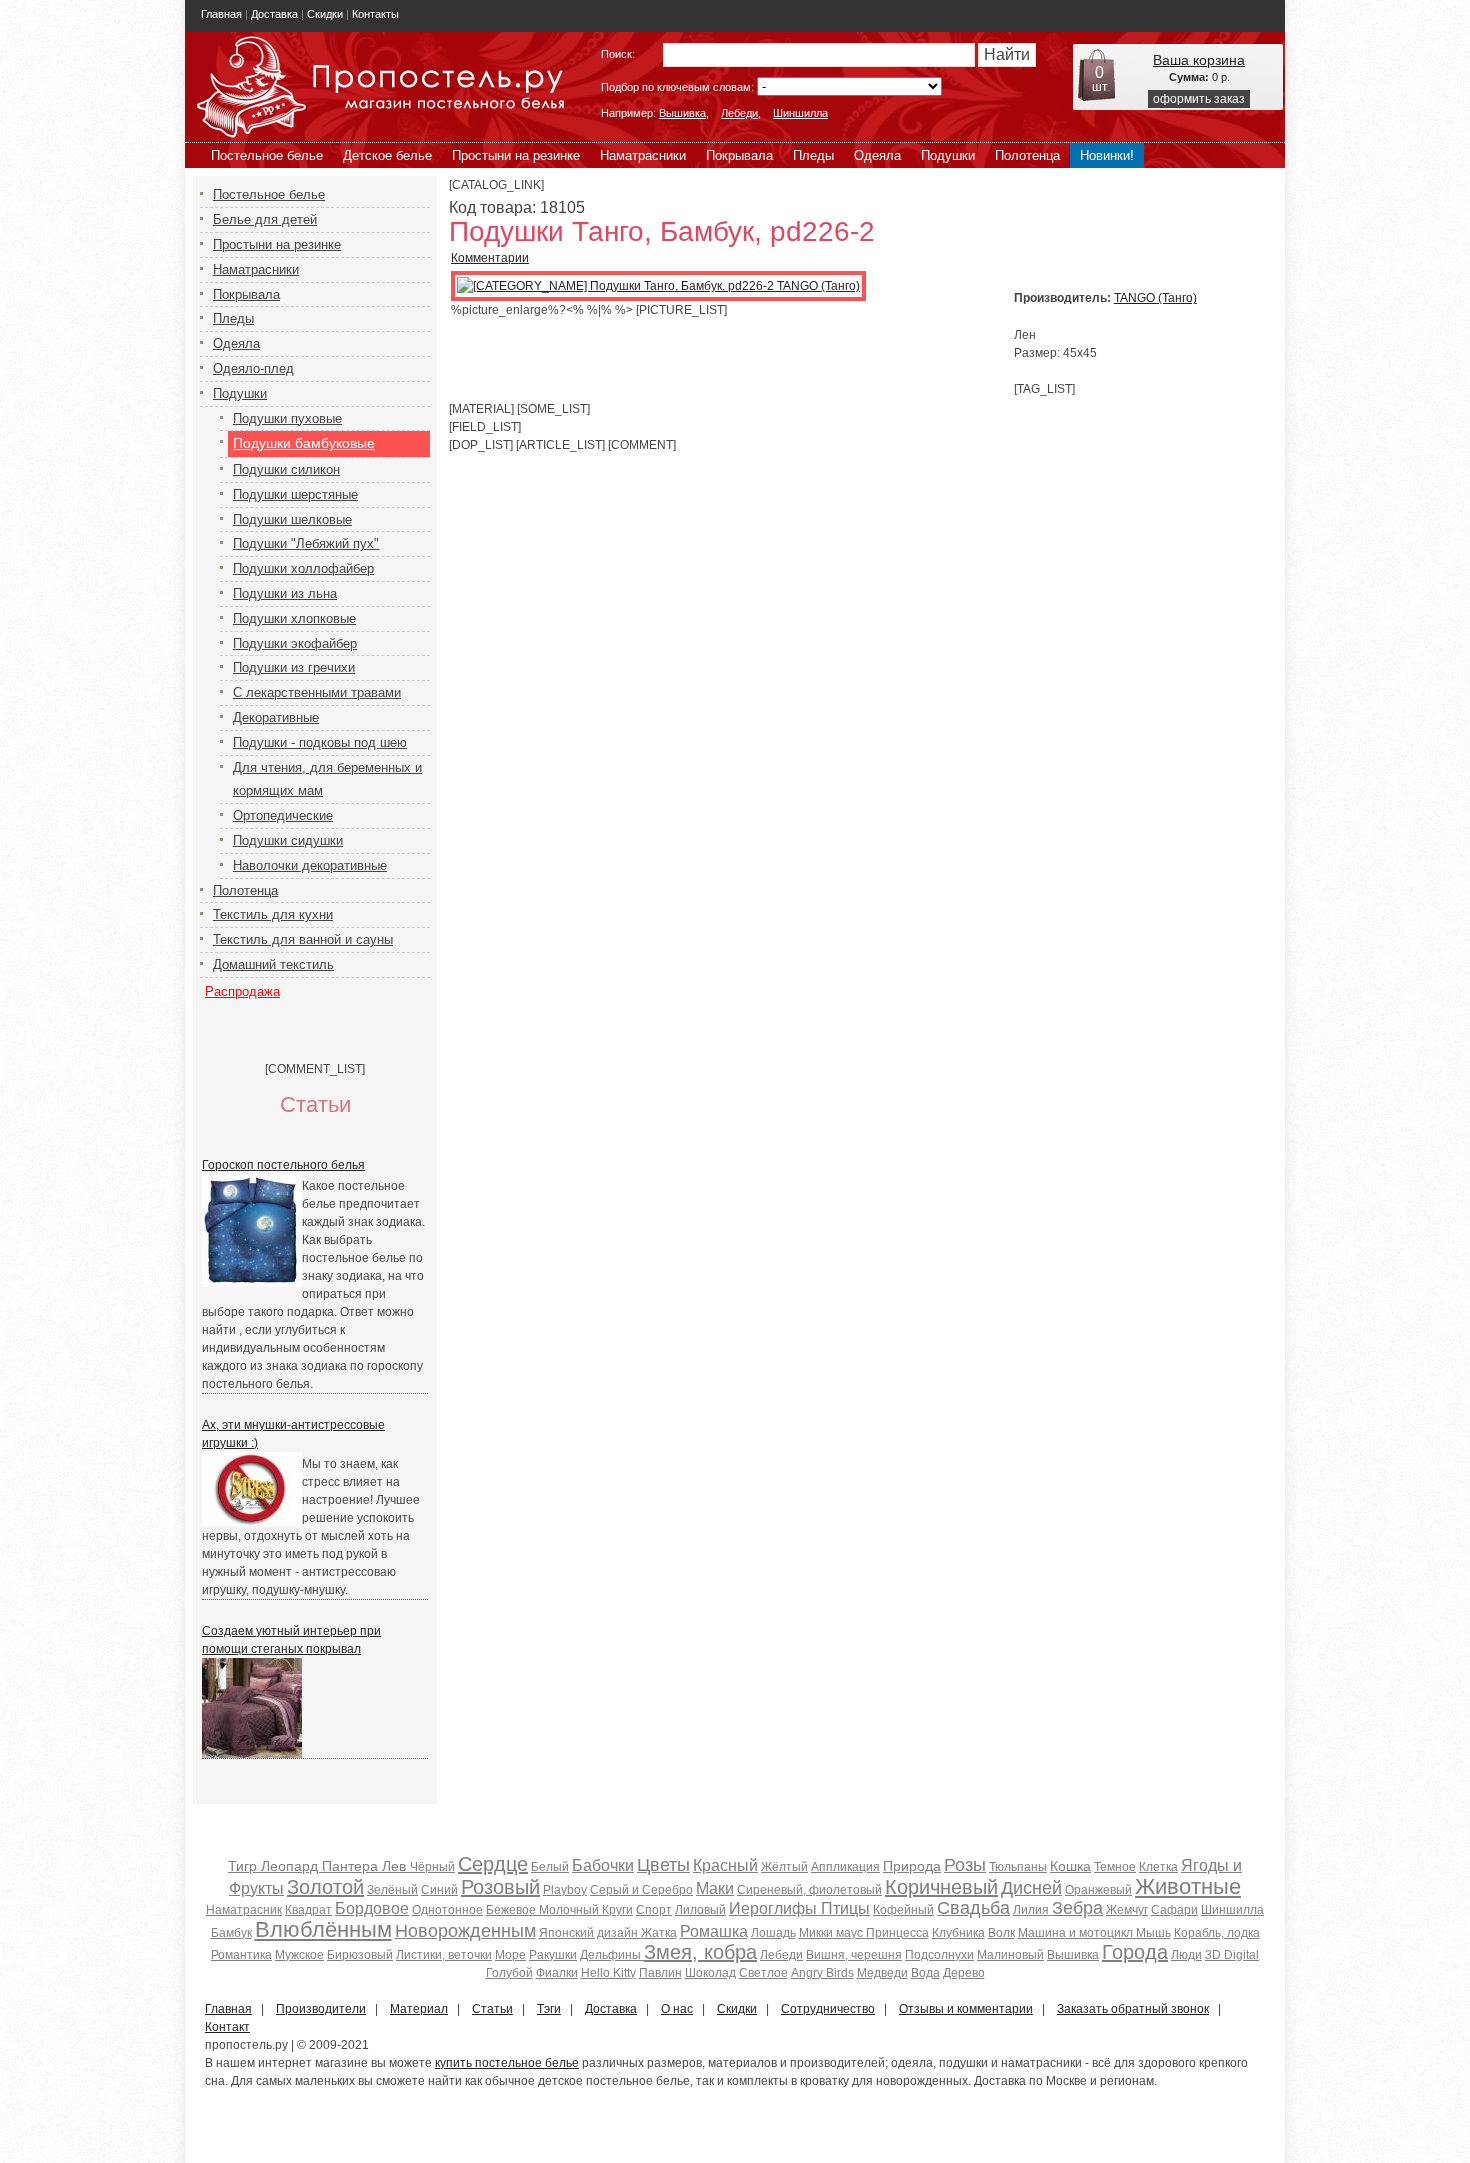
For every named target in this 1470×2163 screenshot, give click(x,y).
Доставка (274, 14)
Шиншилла (800, 113)
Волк (1001, 1933)
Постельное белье (267, 155)
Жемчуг (1127, 1910)
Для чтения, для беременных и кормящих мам (327, 779)
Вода (925, 1973)
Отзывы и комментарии (966, 2009)
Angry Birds (822, 1973)
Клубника (958, 1933)
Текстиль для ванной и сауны (303, 939)
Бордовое (372, 1908)
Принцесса (897, 1933)
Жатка (659, 1933)
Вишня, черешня (854, 1955)
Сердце (493, 1864)
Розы (965, 1865)
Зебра (1077, 1908)
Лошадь (773, 1933)
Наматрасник (244, 1910)
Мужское (299, 1955)
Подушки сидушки (288, 840)
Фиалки (557, 1973)
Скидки (325, 14)
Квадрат (308, 1910)
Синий (439, 1890)
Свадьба (973, 1908)
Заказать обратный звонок (1133, 2009)
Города (1135, 1952)
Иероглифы (775, 1908)
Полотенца (1027, 155)
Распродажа (242, 991)
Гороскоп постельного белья (283, 1165)
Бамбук (231, 1933)
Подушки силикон (286, 469)
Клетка (1158, 1867)
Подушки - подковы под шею (320, 742)
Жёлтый (784, 1867)
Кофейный (903, 1910)
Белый (550, 1867)
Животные (1188, 1886)
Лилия (1032, 1910)
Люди (1186, 1955)
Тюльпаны (1018, 1867)
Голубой (509, 1973)
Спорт (654, 1910)
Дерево (964, 1973)
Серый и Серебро (641, 1890)
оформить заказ (1199, 99)
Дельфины (612, 1955)
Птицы (845, 1908)
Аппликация (845, 1867)
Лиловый (700, 1910)
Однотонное (447, 1910)
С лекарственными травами (317, 692)
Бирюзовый (360, 1955)
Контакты (375, 14)
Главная (221, 14)
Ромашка (714, 1931)
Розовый (500, 1887)
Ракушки (553, 1955)
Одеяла (877, 155)
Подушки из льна (285, 593)
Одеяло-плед (253, 368)
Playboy (565, 1890)
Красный (725, 1865)
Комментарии (490, 258)
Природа (912, 1866)
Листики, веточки (444, 1955)
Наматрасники (643, 155)
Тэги (549, 2009)
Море (510, 1955)
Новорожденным (465, 1931)
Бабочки (603, 1865)
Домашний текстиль (273, 964)
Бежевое (512, 1910)
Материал (419, 2009)
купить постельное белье (507, 2063)
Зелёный (392, 1890)
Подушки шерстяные (295, 494)
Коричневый (941, 1887)
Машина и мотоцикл (1077, 1933)
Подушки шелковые (292, 519)
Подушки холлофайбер (303, 568)
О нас (677, 2009)
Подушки (948, 155)
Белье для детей (265, 219)
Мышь (1153, 1933)
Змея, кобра (700, 1952)
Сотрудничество (828, 2009)
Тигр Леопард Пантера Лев (319, 1866)
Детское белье (387, 155)
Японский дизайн (590, 1933)
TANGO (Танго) (1155, 298)
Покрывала (739, 155)
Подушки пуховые (287, 418)
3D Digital (1232, 1955)
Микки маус (832, 1933)
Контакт (227, 2027)
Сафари (1174, 1910)
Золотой (325, 1887)
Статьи (492, 2009)
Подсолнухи (939, 1955)
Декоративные (276, 717)
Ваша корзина (1199, 60)
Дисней (1031, 1888)
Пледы (813, 155)
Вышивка (682, 113)
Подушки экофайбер (295, 643)
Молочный (570, 1910)
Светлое (763, 1973)
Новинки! (1107, 155)
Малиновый (1010, 1955)
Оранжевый (1098, 1890)
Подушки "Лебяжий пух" (306, 543)
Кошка (1070, 1866)
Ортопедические (283, 815)
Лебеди (739, 113)
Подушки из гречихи (294, 667)
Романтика (241, 1955)
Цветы (663, 1865)
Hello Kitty (608, 1973)
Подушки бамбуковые (304, 443)
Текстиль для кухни (273, 914)
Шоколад (710, 1973)
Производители (321, 2009)
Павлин (660, 1973)
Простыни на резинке (516, 155)
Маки (715, 1888)
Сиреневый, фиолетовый (809, 1890)
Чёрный (432, 1867)
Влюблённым (323, 1929)
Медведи (882, 1973)
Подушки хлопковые (294, 618)
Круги (617, 1910)
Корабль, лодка (1217, 1933)
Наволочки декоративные (310, 865)
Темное (1115, 1867)
